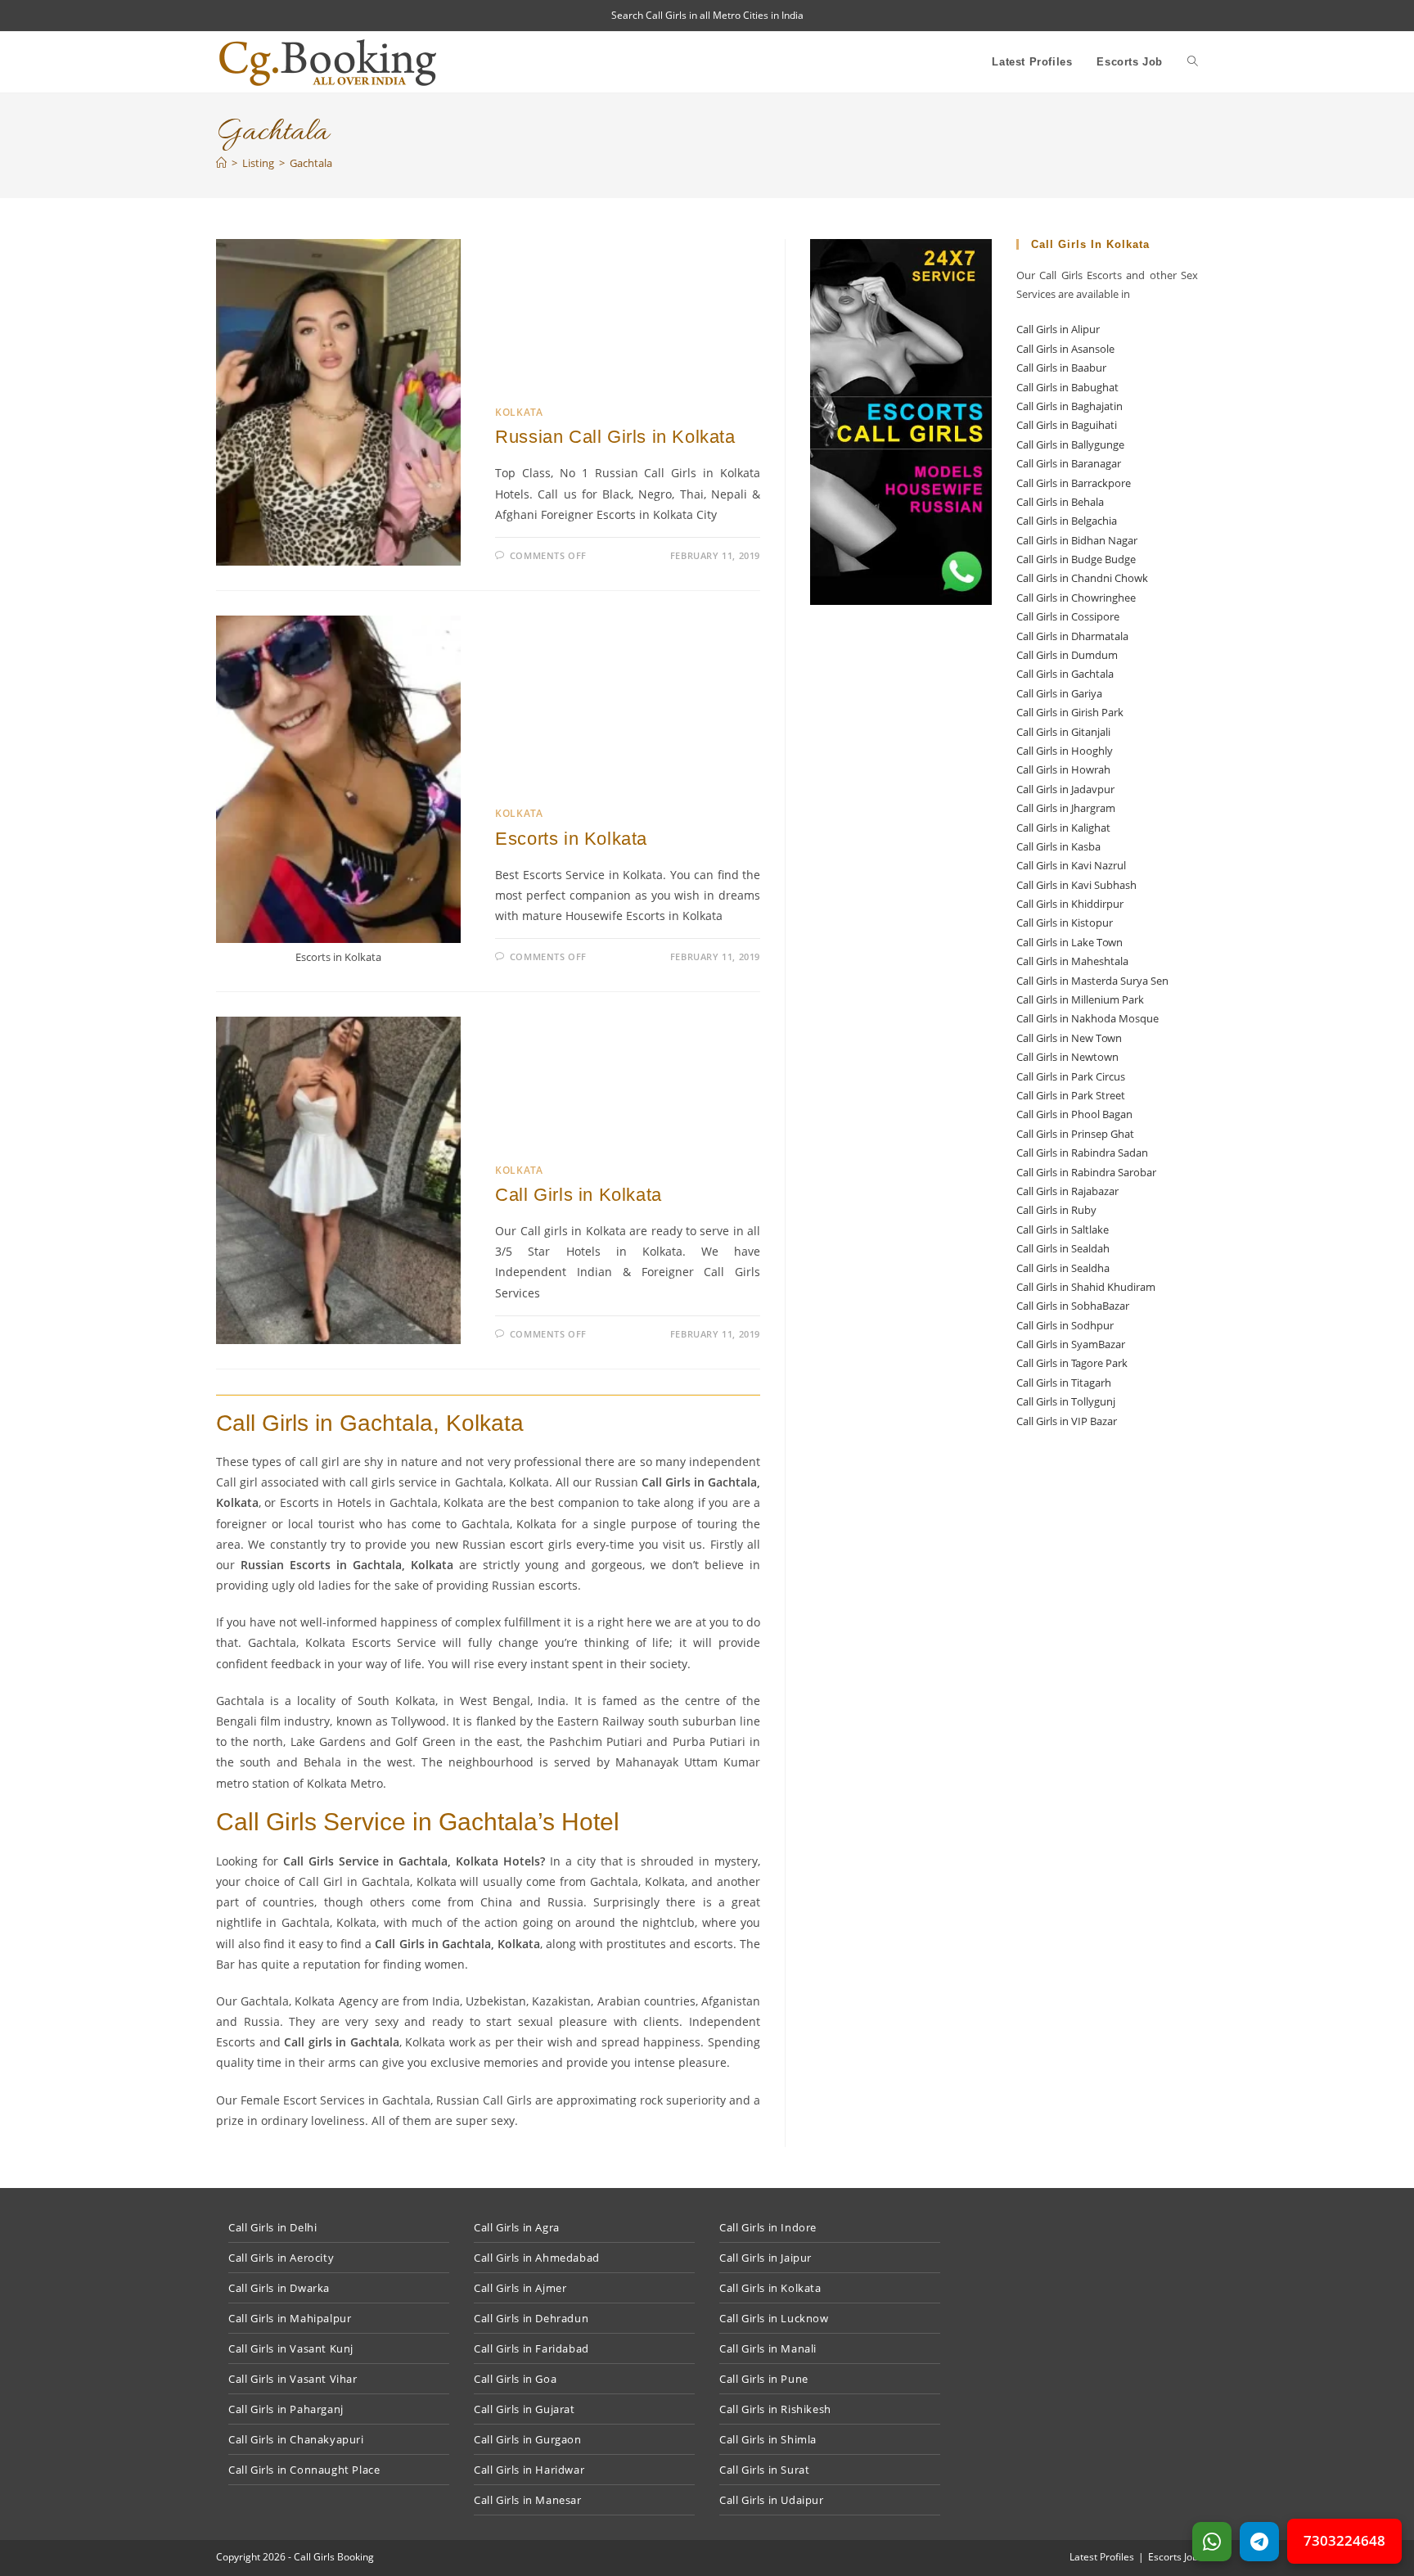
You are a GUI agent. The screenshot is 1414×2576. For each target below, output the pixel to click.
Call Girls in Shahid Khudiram (1086, 1287)
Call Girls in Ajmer (520, 2288)
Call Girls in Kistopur (1065, 923)
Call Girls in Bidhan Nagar (1077, 540)
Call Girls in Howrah (1063, 769)
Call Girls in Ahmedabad (537, 2258)
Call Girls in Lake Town (1070, 942)
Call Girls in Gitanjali (1063, 732)
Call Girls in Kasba (1058, 846)
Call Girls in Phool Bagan (1074, 1114)
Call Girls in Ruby (1056, 1210)
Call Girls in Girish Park (1070, 712)
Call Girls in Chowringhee (1076, 598)
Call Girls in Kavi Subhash (1076, 885)
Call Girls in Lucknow (774, 2318)
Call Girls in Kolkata (579, 1195)
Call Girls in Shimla (768, 2439)
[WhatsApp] (1212, 2542)
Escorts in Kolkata (571, 839)
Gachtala (311, 163)
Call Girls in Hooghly (1065, 751)
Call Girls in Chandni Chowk (1082, 578)
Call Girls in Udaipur (772, 2500)
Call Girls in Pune (764, 2379)
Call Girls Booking (334, 2557)
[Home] (221, 163)
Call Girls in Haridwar (529, 2470)
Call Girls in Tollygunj (1066, 1401)
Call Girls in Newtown (1067, 1057)
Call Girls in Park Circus (1071, 1076)
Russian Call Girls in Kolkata (615, 437)
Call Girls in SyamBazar (1071, 1344)
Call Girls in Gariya (1059, 693)
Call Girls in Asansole (1065, 349)
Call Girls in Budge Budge (1076, 559)
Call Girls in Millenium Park (1080, 999)
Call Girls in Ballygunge (1070, 444)
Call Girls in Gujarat (525, 2409)
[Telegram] (1259, 2542)
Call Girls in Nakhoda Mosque (1088, 1018)
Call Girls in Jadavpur (1065, 789)
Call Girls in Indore (768, 2227)
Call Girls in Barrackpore (1074, 483)
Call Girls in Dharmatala (1072, 636)
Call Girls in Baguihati (1067, 425)
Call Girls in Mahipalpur (290, 2318)
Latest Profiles (1102, 2557)
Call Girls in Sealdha (1063, 1268)
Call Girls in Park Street (1071, 1095)
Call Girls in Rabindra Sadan (1082, 1153)
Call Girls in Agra (517, 2227)
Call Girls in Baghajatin (1070, 406)
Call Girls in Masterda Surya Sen (1092, 981)
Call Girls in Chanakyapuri (296, 2439)
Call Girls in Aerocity (281, 2258)
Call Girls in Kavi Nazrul (1071, 865)
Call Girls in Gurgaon (528, 2439)
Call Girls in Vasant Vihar (293, 2379)
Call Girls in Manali (768, 2348)
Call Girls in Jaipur (766, 2258)
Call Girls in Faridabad (531, 2348)
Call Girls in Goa (515, 2379)
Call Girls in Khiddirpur (1070, 904)
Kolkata (519, 412)
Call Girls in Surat (764, 2470)
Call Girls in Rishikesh (775, 2409)
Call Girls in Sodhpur (1065, 1325)
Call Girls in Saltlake (1063, 1229)
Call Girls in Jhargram (1066, 808)
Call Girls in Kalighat (1063, 828)
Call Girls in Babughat (1067, 387)
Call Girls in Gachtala (1065, 674)
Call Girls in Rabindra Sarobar (1086, 1172)
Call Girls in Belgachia (1067, 521)
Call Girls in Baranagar (1069, 463)
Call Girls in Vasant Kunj (291, 2348)
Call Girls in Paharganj (286, 2409)
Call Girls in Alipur (1058, 329)
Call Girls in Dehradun (531, 2318)
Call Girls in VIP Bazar (1067, 1421)
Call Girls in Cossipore (1068, 616)
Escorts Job (1173, 2557)
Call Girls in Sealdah (1063, 1248)
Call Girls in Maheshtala (1072, 961)
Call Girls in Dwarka (279, 2288)
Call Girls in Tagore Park (1072, 1363)
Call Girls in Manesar (528, 2500)
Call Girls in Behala (1060, 502)
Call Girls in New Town (1069, 1038)
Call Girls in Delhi (272, 2227)
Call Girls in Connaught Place (304, 2470)
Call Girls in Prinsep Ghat (1075, 1134)
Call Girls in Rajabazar (1067, 1191)
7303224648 (1344, 2540)
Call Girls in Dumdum (1067, 655)
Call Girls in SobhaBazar (1073, 1306)
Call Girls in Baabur (1061, 368)
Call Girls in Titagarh (1064, 1383)
